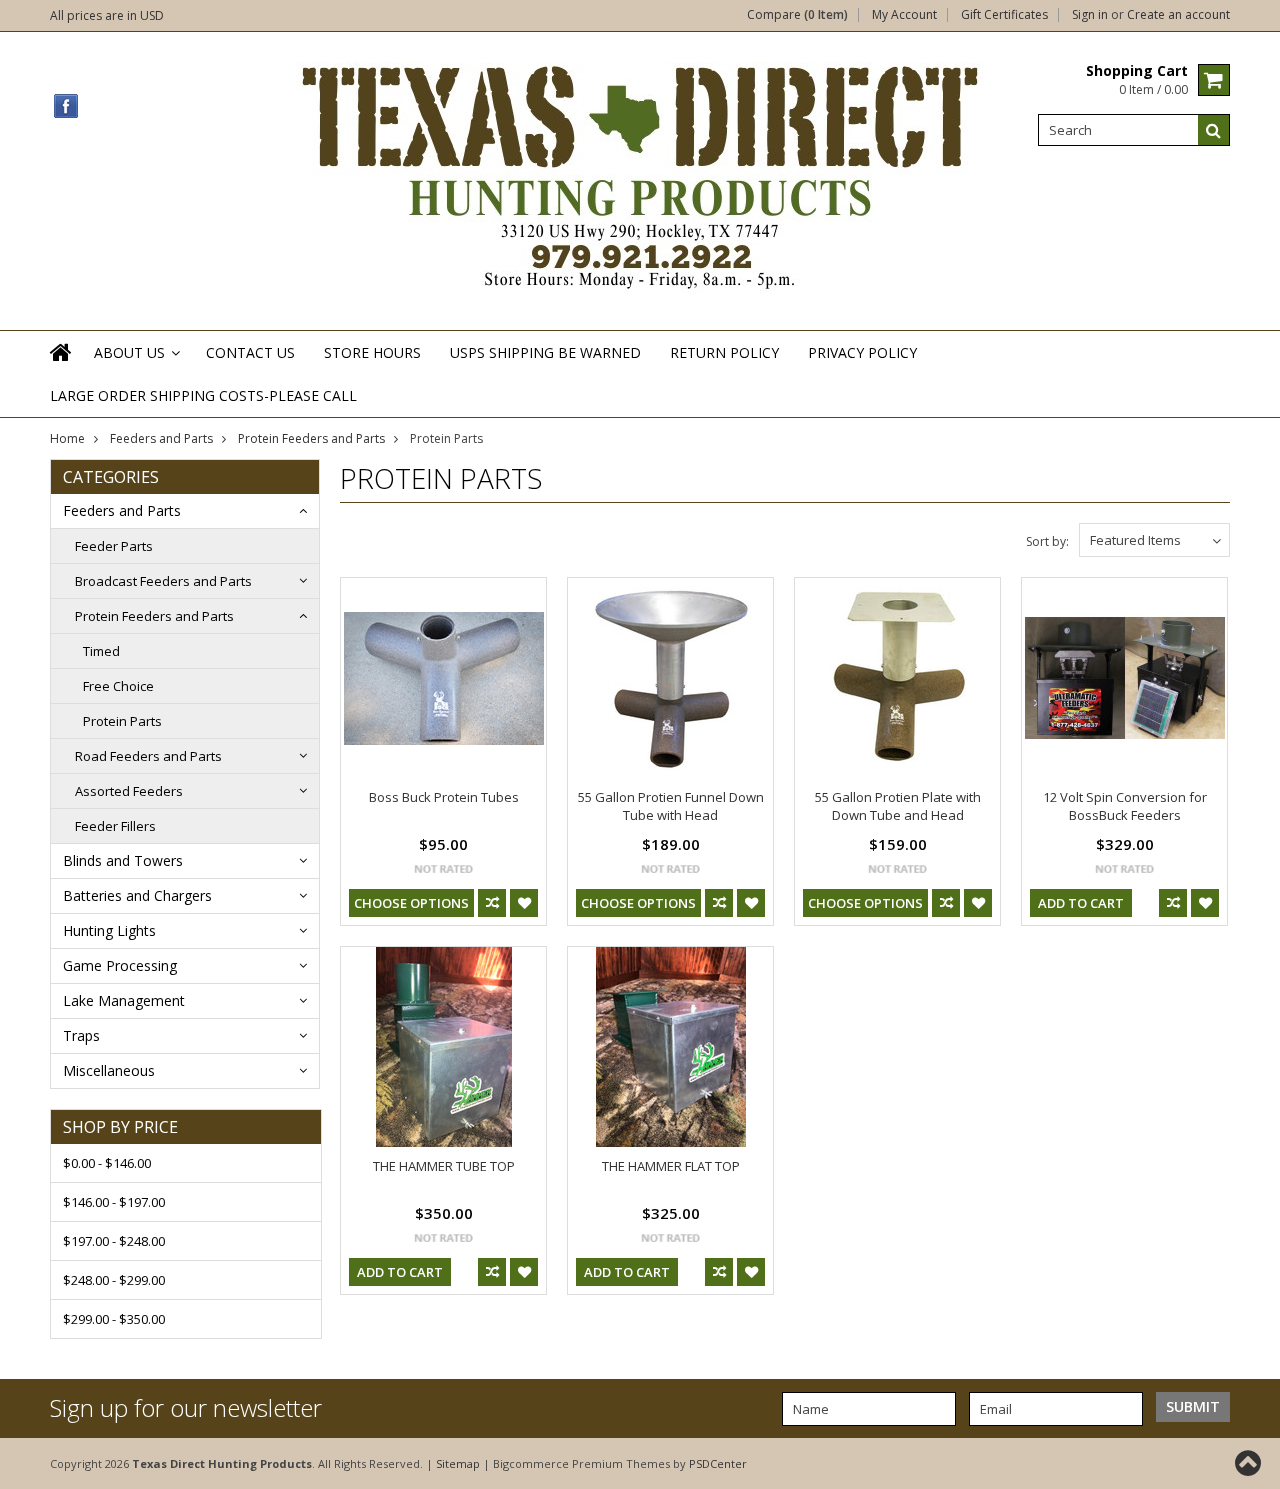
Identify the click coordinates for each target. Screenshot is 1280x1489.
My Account (904, 15)
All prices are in (107, 15)
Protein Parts (122, 721)
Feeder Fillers (115, 826)
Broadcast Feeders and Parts (163, 581)
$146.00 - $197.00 (114, 1202)
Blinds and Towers (123, 860)
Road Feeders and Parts (148, 756)
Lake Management (124, 1000)
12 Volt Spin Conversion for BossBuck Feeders (1125, 806)
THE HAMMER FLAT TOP (671, 1166)
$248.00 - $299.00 (114, 1280)
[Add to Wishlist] (524, 903)
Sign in (1090, 15)
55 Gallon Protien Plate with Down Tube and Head (898, 806)
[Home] (62, 365)
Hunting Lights (109, 930)
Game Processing (120, 965)
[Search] (1214, 130)
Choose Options (411, 903)
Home (67, 438)
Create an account (1178, 15)
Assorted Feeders (129, 791)
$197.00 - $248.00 (114, 1241)
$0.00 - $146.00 (107, 1163)
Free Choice (118, 686)
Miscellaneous (109, 1070)
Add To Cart (1081, 903)
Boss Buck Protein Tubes (444, 797)
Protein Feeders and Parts (311, 438)
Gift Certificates (1004, 15)
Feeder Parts (114, 546)
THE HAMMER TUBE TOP (444, 1166)
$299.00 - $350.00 (114, 1319)
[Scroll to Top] (1250, 1463)
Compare (797, 15)
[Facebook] (66, 106)
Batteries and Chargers (137, 895)
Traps (81, 1035)
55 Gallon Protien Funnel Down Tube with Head (671, 806)
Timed (101, 651)
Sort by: (1047, 541)
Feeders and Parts (161, 438)
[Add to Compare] (492, 903)
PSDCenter (718, 1463)
